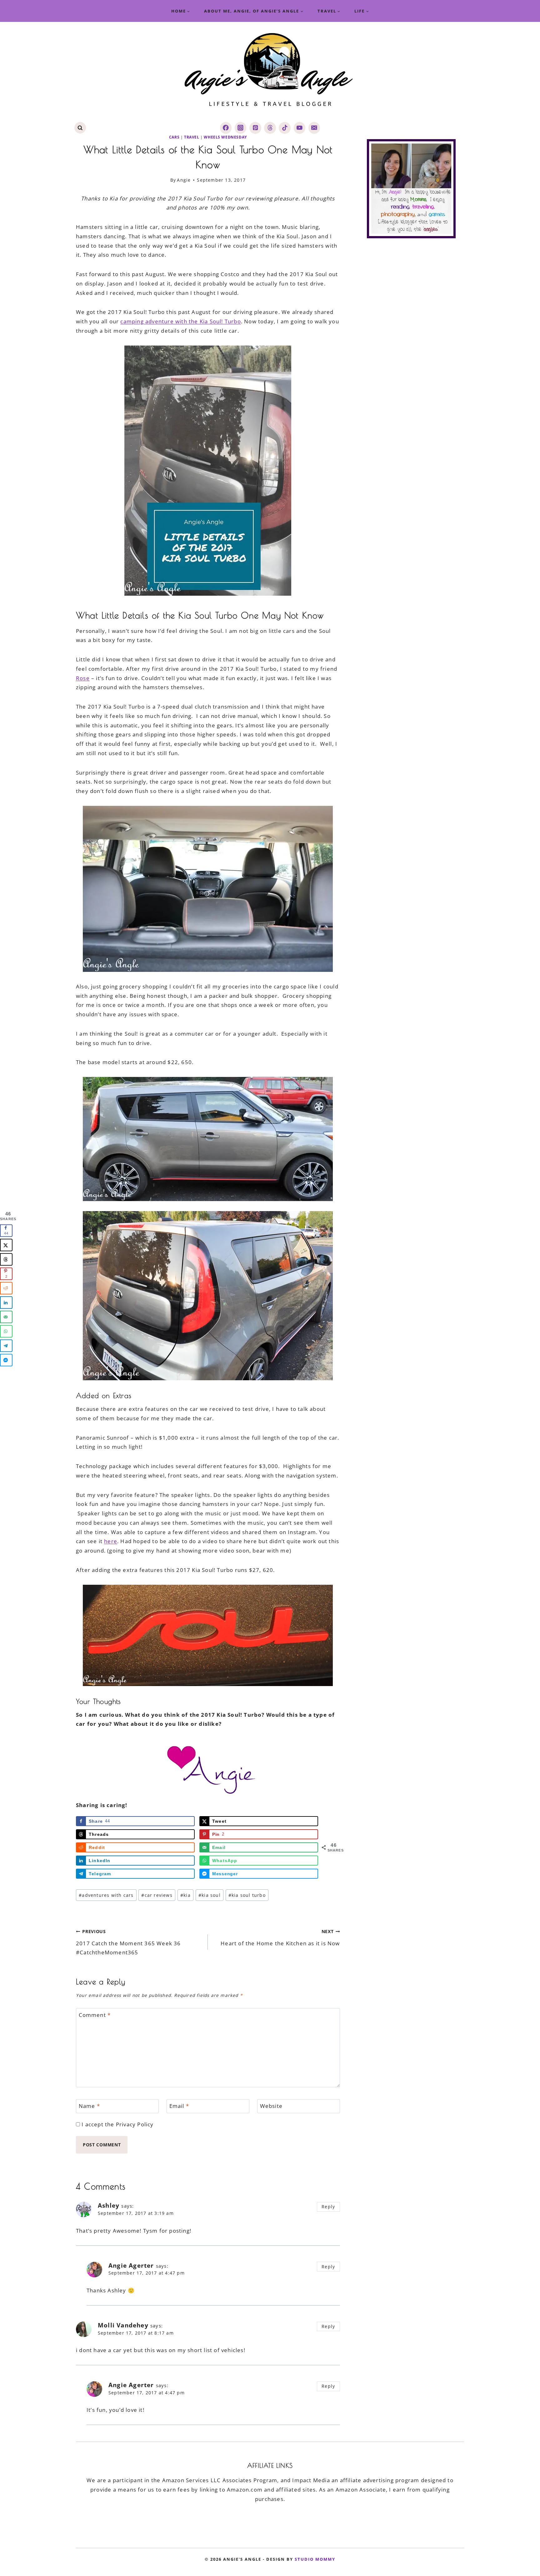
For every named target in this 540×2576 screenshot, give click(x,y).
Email (179, 2106)
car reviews (157, 1895)
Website (271, 2106)
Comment (95, 2015)
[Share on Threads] (6, 1259)
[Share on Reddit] (6, 1288)
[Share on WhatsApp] (6, 1331)
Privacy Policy (135, 2124)
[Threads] (270, 128)
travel (192, 137)
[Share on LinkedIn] (6, 1302)
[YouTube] (300, 128)
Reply (328, 2207)
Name (89, 2106)
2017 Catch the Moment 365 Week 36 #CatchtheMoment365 (128, 1942)
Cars (174, 137)
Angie (184, 180)
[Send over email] (6, 1317)
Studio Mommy (315, 2559)
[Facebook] (226, 128)
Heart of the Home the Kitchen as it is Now (280, 1937)
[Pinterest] (255, 128)
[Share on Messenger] (6, 1360)
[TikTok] (285, 128)
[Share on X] (6, 1245)
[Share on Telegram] (6, 1346)
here (111, 1541)
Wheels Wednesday (225, 137)
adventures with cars (106, 1895)
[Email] (314, 128)
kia (185, 1895)
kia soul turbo (247, 1895)
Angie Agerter (131, 2265)
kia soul (210, 1895)
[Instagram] (240, 128)
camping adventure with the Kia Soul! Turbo (180, 321)
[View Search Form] (80, 128)
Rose (83, 678)
